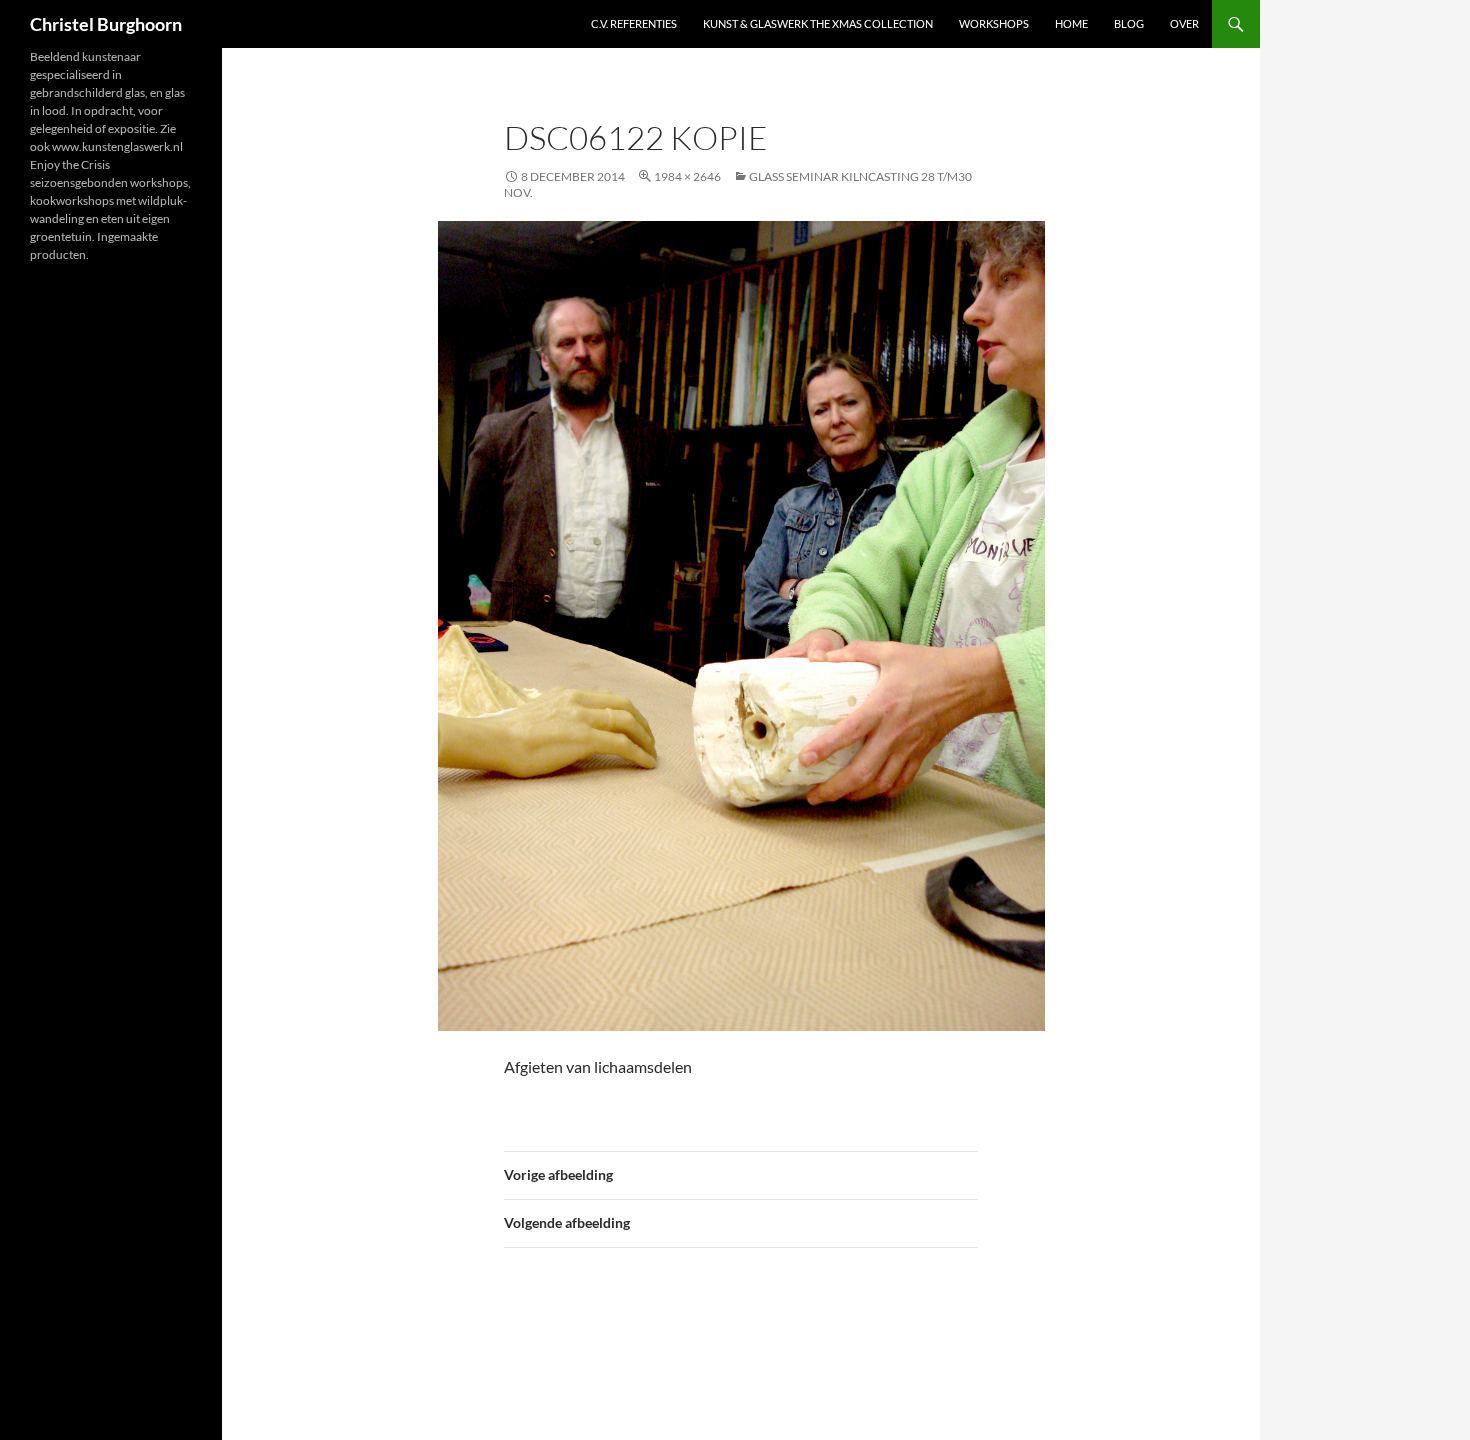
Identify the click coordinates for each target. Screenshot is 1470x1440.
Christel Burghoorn (106, 24)
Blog (1129, 23)
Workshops (994, 23)
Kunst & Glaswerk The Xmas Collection (818, 23)
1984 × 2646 (687, 176)
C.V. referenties (634, 23)
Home (1071, 23)
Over (1184, 23)
